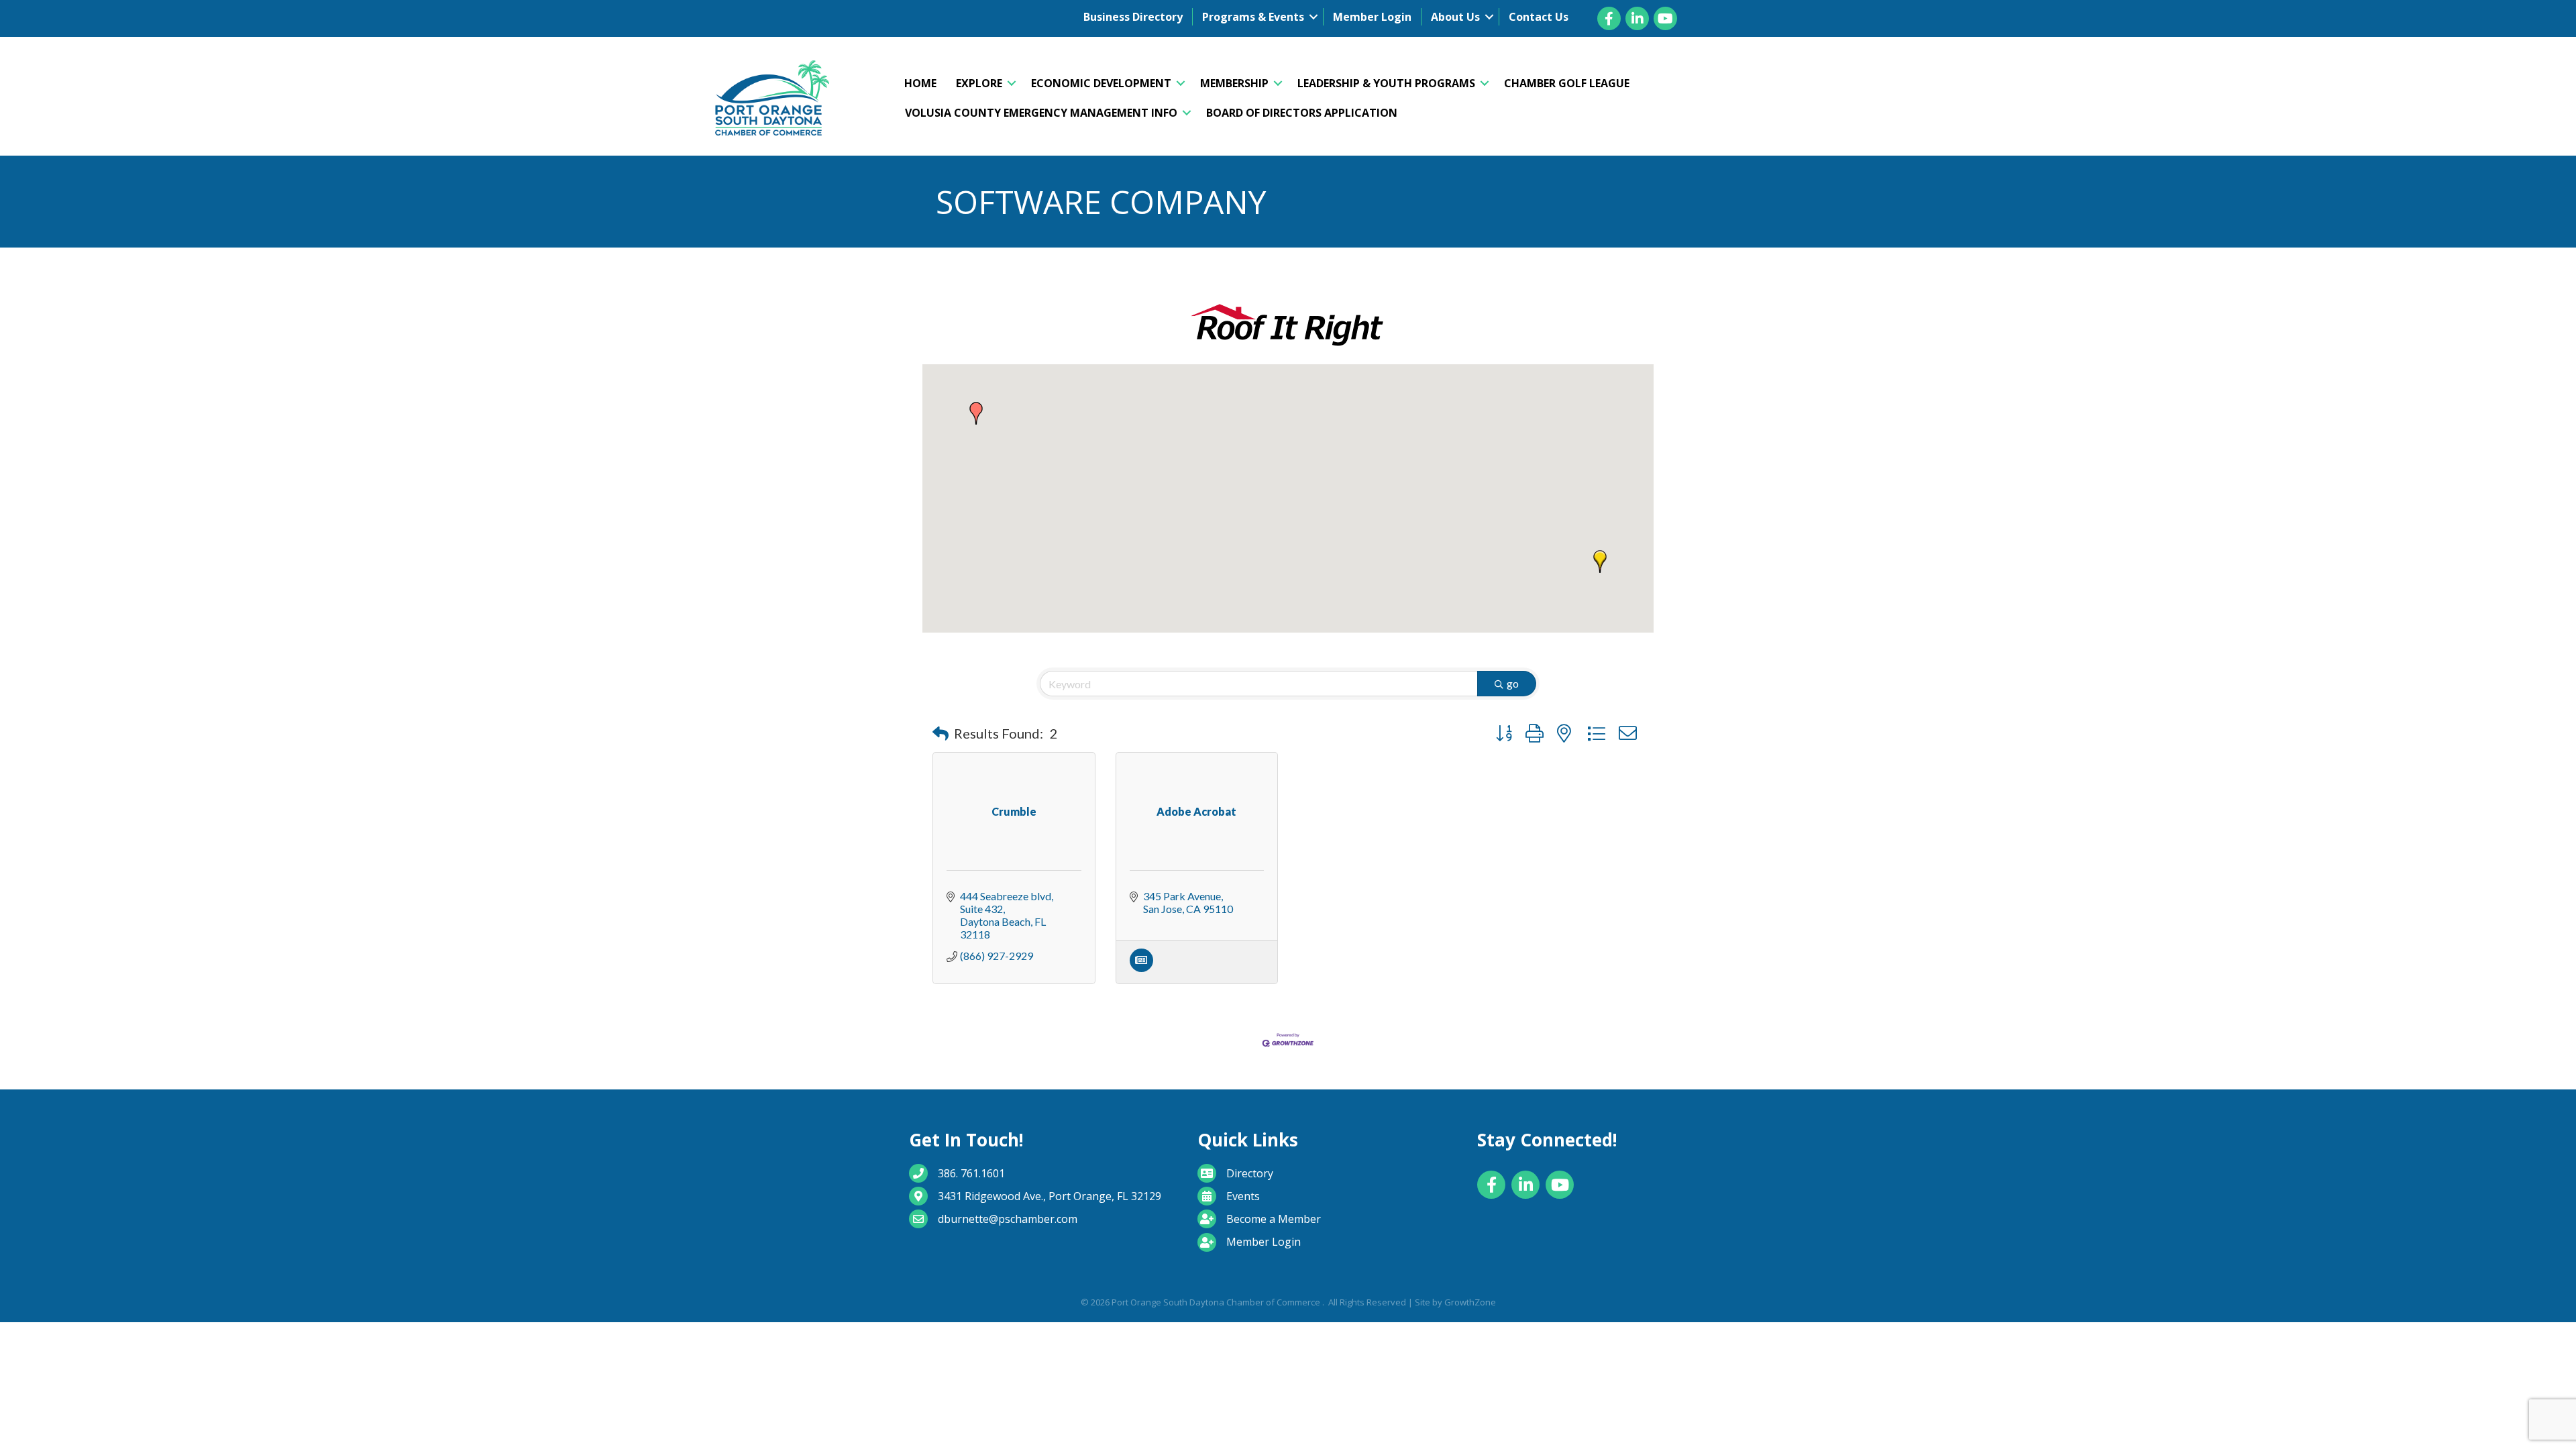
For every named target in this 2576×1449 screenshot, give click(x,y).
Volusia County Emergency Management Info (1041, 113)
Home (920, 83)
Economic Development (1101, 83)
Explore (979, 83)
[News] (1141, 968)
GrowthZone (1470, 1302)
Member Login (1372, 17)
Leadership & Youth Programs (1386, 83)
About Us (1455, 17)
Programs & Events (1253, 17)
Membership (1234, 83)
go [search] (1513, 683)
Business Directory (1133, 17)
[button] (976, 413)
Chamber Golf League (1567, 83)
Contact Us (1539, 17)
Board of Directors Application (1302, 113)
